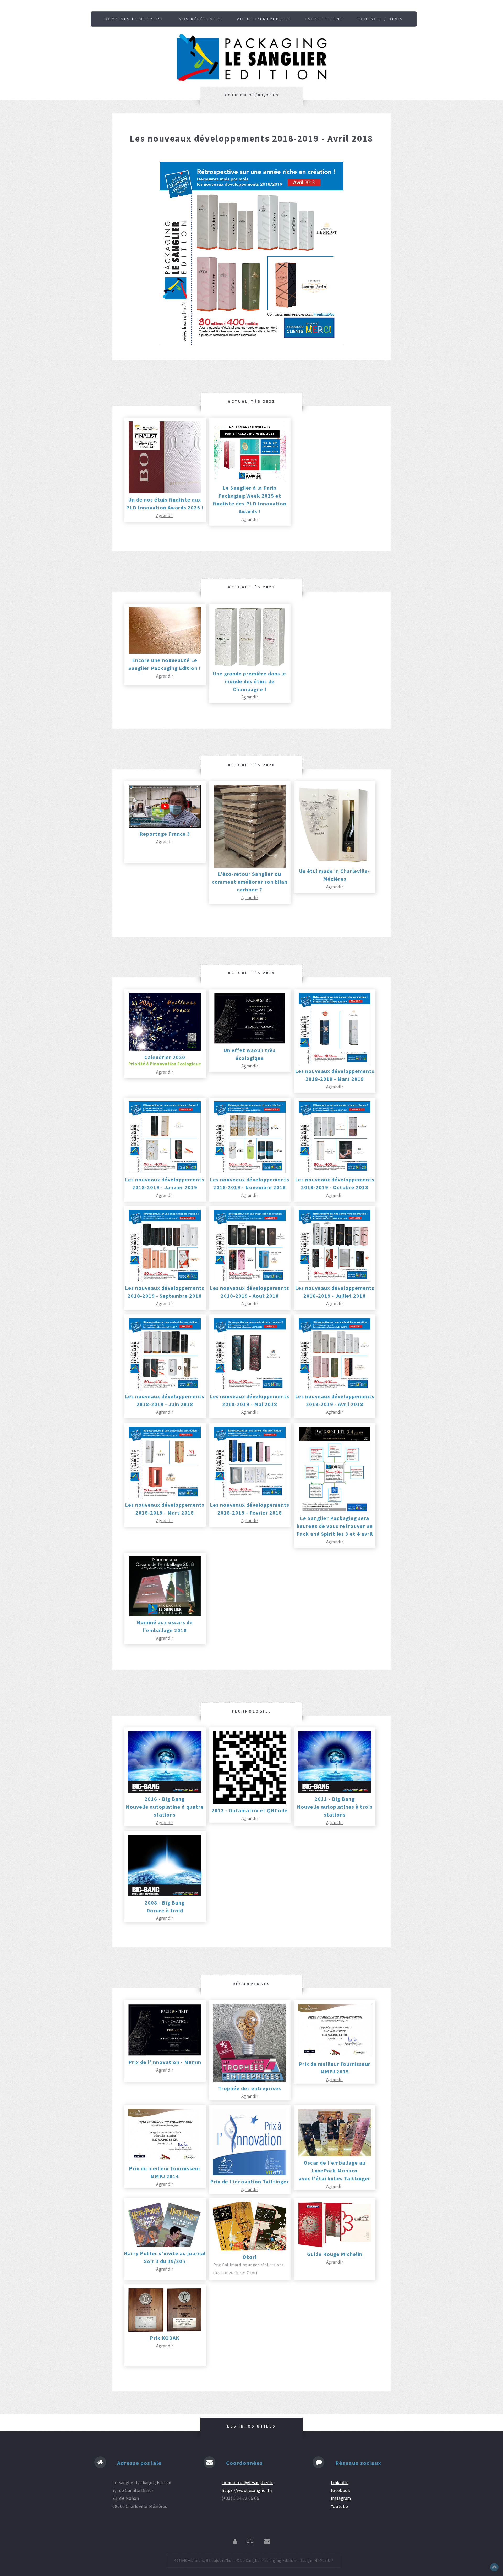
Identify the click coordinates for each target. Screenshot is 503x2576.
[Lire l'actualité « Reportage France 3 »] (165, 826)
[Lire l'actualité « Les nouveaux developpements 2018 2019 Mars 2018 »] (165, 1497)
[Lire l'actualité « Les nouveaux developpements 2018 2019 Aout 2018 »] (250, 1280)
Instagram (341, 2498)
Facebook (340, 2490)
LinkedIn (340, 2483)
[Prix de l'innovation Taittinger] (250, 2174)
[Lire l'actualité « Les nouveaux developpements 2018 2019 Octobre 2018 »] (335, 1172)
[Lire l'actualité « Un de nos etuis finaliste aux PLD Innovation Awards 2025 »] (165, 492)
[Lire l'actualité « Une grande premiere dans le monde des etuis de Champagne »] (250, 665)
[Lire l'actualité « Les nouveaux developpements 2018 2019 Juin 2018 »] (165, 1389)
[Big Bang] (165, 1791)
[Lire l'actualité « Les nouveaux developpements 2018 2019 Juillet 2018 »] (335, 1280)
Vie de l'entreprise (264, 19)
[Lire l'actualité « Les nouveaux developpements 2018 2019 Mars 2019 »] (335, 1063)
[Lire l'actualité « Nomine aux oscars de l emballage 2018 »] (165, 1615)
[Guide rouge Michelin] (335, 2246)
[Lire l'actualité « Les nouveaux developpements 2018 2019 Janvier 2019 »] (165, 1172)
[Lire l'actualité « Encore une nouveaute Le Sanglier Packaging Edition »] (165, 652)
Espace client (324, 19)
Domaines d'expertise (134, 19)
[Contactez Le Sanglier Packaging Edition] (267, 2542)
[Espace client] (235, 2542)
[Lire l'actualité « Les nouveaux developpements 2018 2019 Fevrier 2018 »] (250, 1497)
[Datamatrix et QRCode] (250, 1803)
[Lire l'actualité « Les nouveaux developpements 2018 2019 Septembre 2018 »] (165, 1280)
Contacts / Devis (380, 19)
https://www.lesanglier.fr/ (247, 2490)
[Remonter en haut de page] (494, 2570)
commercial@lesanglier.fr (247, 2483)
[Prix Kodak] (165, 2330)
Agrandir (165, 515)
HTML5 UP (324, 2560)
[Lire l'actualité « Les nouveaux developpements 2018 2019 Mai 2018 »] (250, 1389)
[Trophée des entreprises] (250, 2080)
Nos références (201, 19)
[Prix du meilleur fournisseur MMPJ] (335, 2056)
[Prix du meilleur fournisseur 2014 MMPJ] (165, 2161)
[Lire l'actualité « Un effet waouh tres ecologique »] (250, 1042)
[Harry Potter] (165, 2245)
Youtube (340, 2506)
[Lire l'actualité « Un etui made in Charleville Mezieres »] (335, 863)
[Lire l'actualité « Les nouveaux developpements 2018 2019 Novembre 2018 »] (250, 1172)
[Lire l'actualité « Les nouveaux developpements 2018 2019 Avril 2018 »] (335, 1389)
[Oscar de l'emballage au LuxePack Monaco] (335, 2155)
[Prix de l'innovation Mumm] (165, 2054)
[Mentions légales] (250, 2542)
